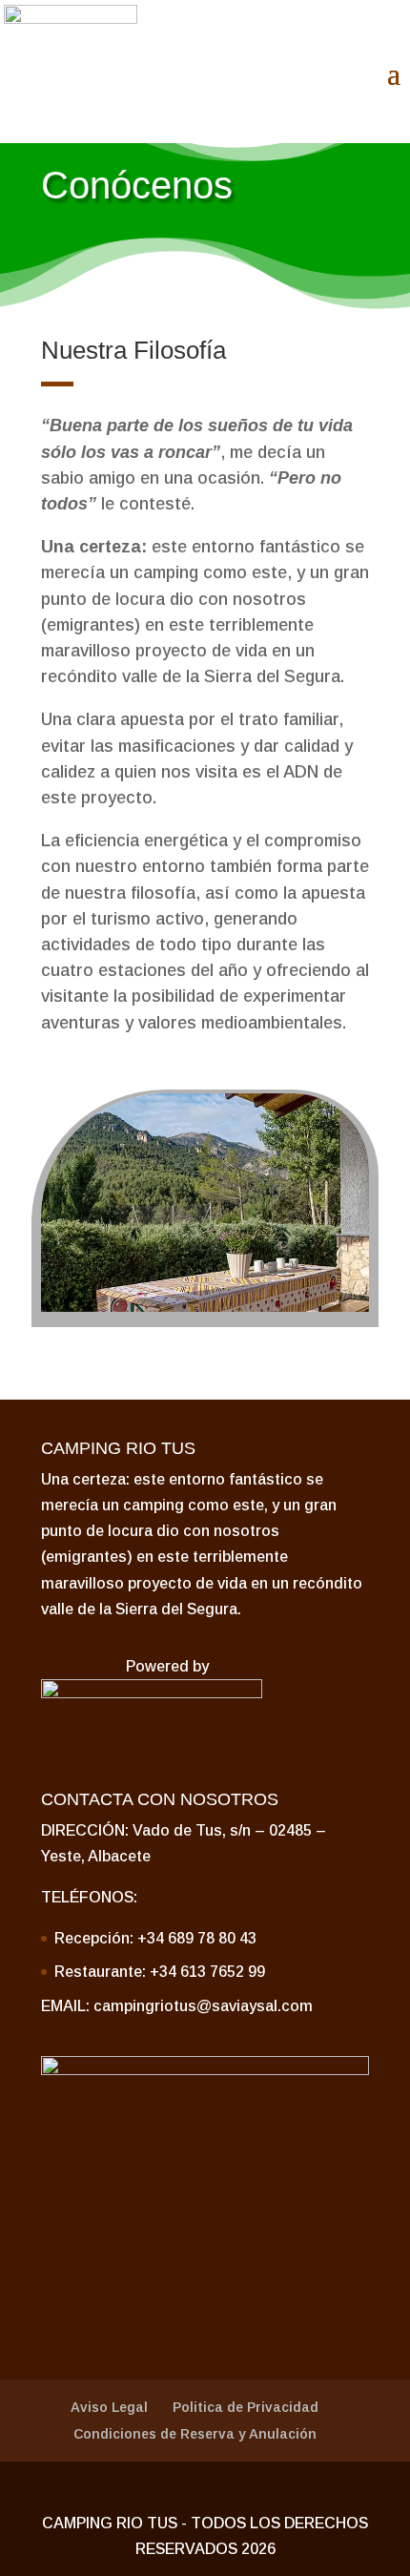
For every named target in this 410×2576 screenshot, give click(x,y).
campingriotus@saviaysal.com (203, 2006)
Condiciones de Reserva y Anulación (195, 2434)
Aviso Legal (109, 2407)
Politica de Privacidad (246, 2407)
